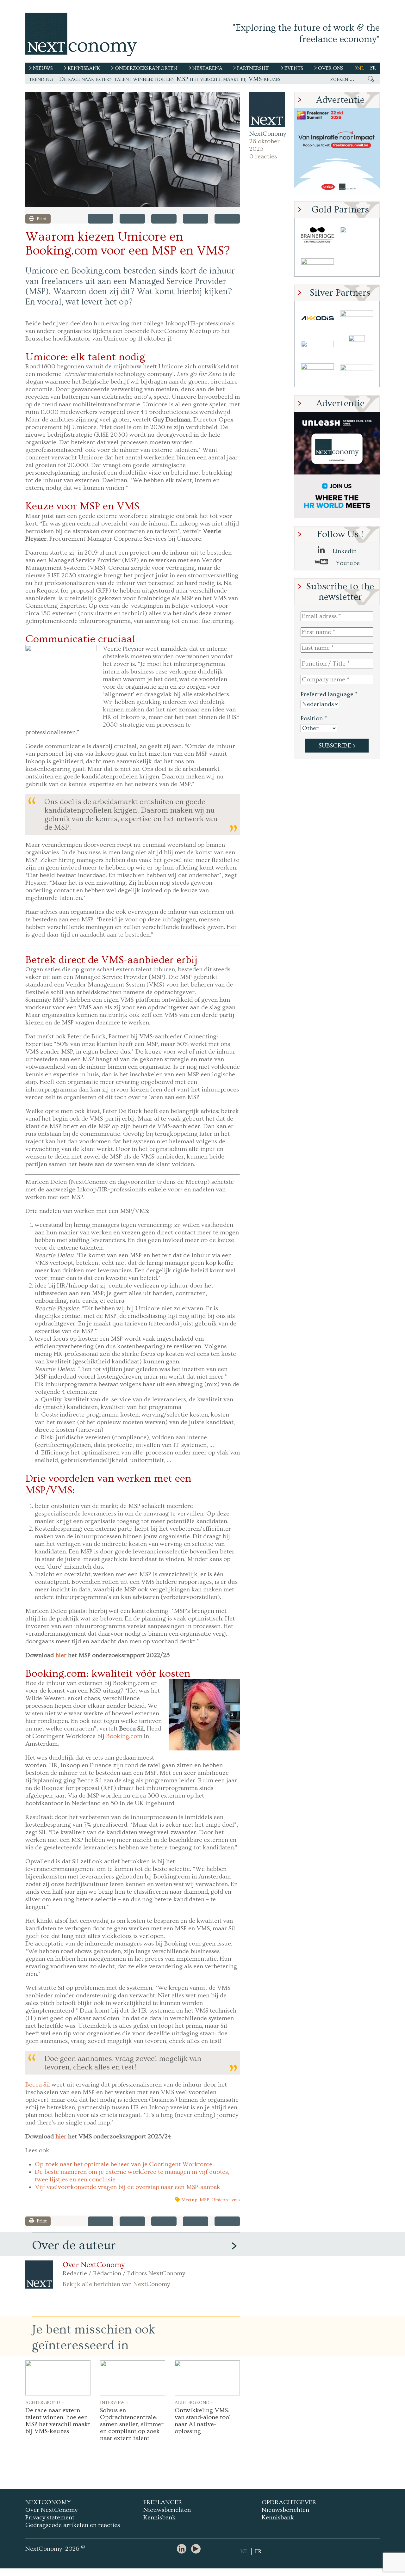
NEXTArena (207, 68)
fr (373, 68)
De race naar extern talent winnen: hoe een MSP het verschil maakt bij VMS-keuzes (58, 2421)
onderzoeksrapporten (146, 68)
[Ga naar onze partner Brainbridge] (317, 235)
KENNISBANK (84, 68)
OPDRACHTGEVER (289, 2502)
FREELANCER (163, 2502)
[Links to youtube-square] (197, 2549)
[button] (133, 149)
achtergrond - (45, 2402)
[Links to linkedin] (183, 2549)
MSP (204, 2200)
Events (294, 68)
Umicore (220, 2200)
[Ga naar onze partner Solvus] (317, 346)
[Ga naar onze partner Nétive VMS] (357, 346)
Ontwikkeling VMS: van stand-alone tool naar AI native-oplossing (203, 2421)
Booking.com (124, 1736)
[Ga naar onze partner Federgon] (317, 373)
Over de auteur (74, 2245)
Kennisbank (159, 2518)
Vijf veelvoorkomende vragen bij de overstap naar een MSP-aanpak (128, 2187)
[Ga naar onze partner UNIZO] (357, 318)
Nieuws (43, 68)
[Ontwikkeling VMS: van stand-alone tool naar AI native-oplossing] (207, 2378)
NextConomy (267, 134)
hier (61, 1655)
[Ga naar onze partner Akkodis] (317, 318)
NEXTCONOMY (48, 2502)
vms (236, 2200)
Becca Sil (38, 2085)
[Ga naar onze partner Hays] (317, 263)
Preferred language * (329, 694)
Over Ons (331, 68)
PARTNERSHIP (253, 68)
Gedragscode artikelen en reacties (73, 2525)
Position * (314, 718)
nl (361, 68)
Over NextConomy (94, 2265)
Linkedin (344, 551)
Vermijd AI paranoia (86, 79)
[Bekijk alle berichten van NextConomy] (267, 109)
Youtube (347, 563)
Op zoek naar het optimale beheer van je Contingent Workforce (124, 2164)
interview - (114, 2402)
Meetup (189, 2200)
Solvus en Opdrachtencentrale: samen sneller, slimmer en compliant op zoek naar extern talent (132, 2424)
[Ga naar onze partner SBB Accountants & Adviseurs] (357, 373)
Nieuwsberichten (167, 2510)
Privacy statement (50, 2518)
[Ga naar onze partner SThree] (357, 235)
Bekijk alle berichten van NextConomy (116, 2284)
